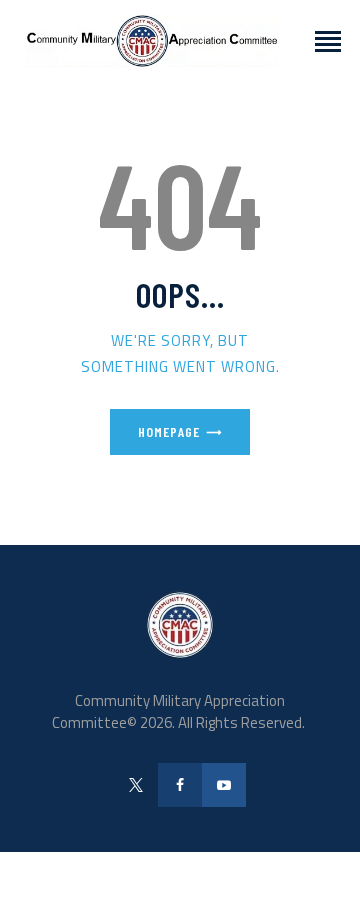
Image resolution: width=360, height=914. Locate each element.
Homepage (169, 431)
